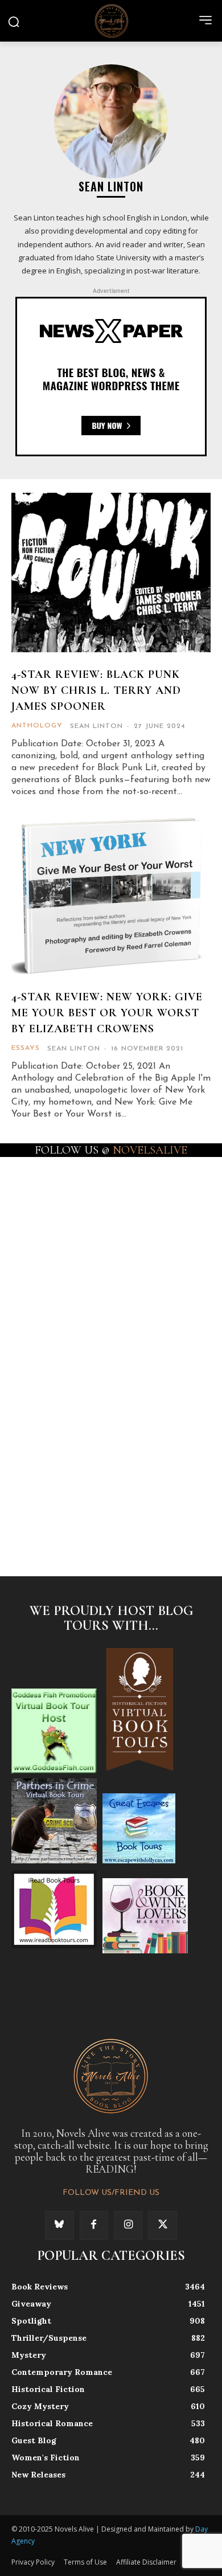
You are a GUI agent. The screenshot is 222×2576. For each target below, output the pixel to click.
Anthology (37, 726)
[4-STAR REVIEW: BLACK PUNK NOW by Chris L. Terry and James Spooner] (111, 573)
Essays (26, 1048)
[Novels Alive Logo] (111, 21)
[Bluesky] (59, 2225)
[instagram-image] (61, 1204)
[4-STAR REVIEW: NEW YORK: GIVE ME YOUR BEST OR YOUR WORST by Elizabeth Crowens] (111, 895)
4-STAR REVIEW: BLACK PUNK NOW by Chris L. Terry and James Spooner (96, 690)
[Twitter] (162, 2225)
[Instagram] (128, 2225)
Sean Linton (96, 726)
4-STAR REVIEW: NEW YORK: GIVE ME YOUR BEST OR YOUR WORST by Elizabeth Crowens (107, 1013)
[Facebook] (94, 2225)
